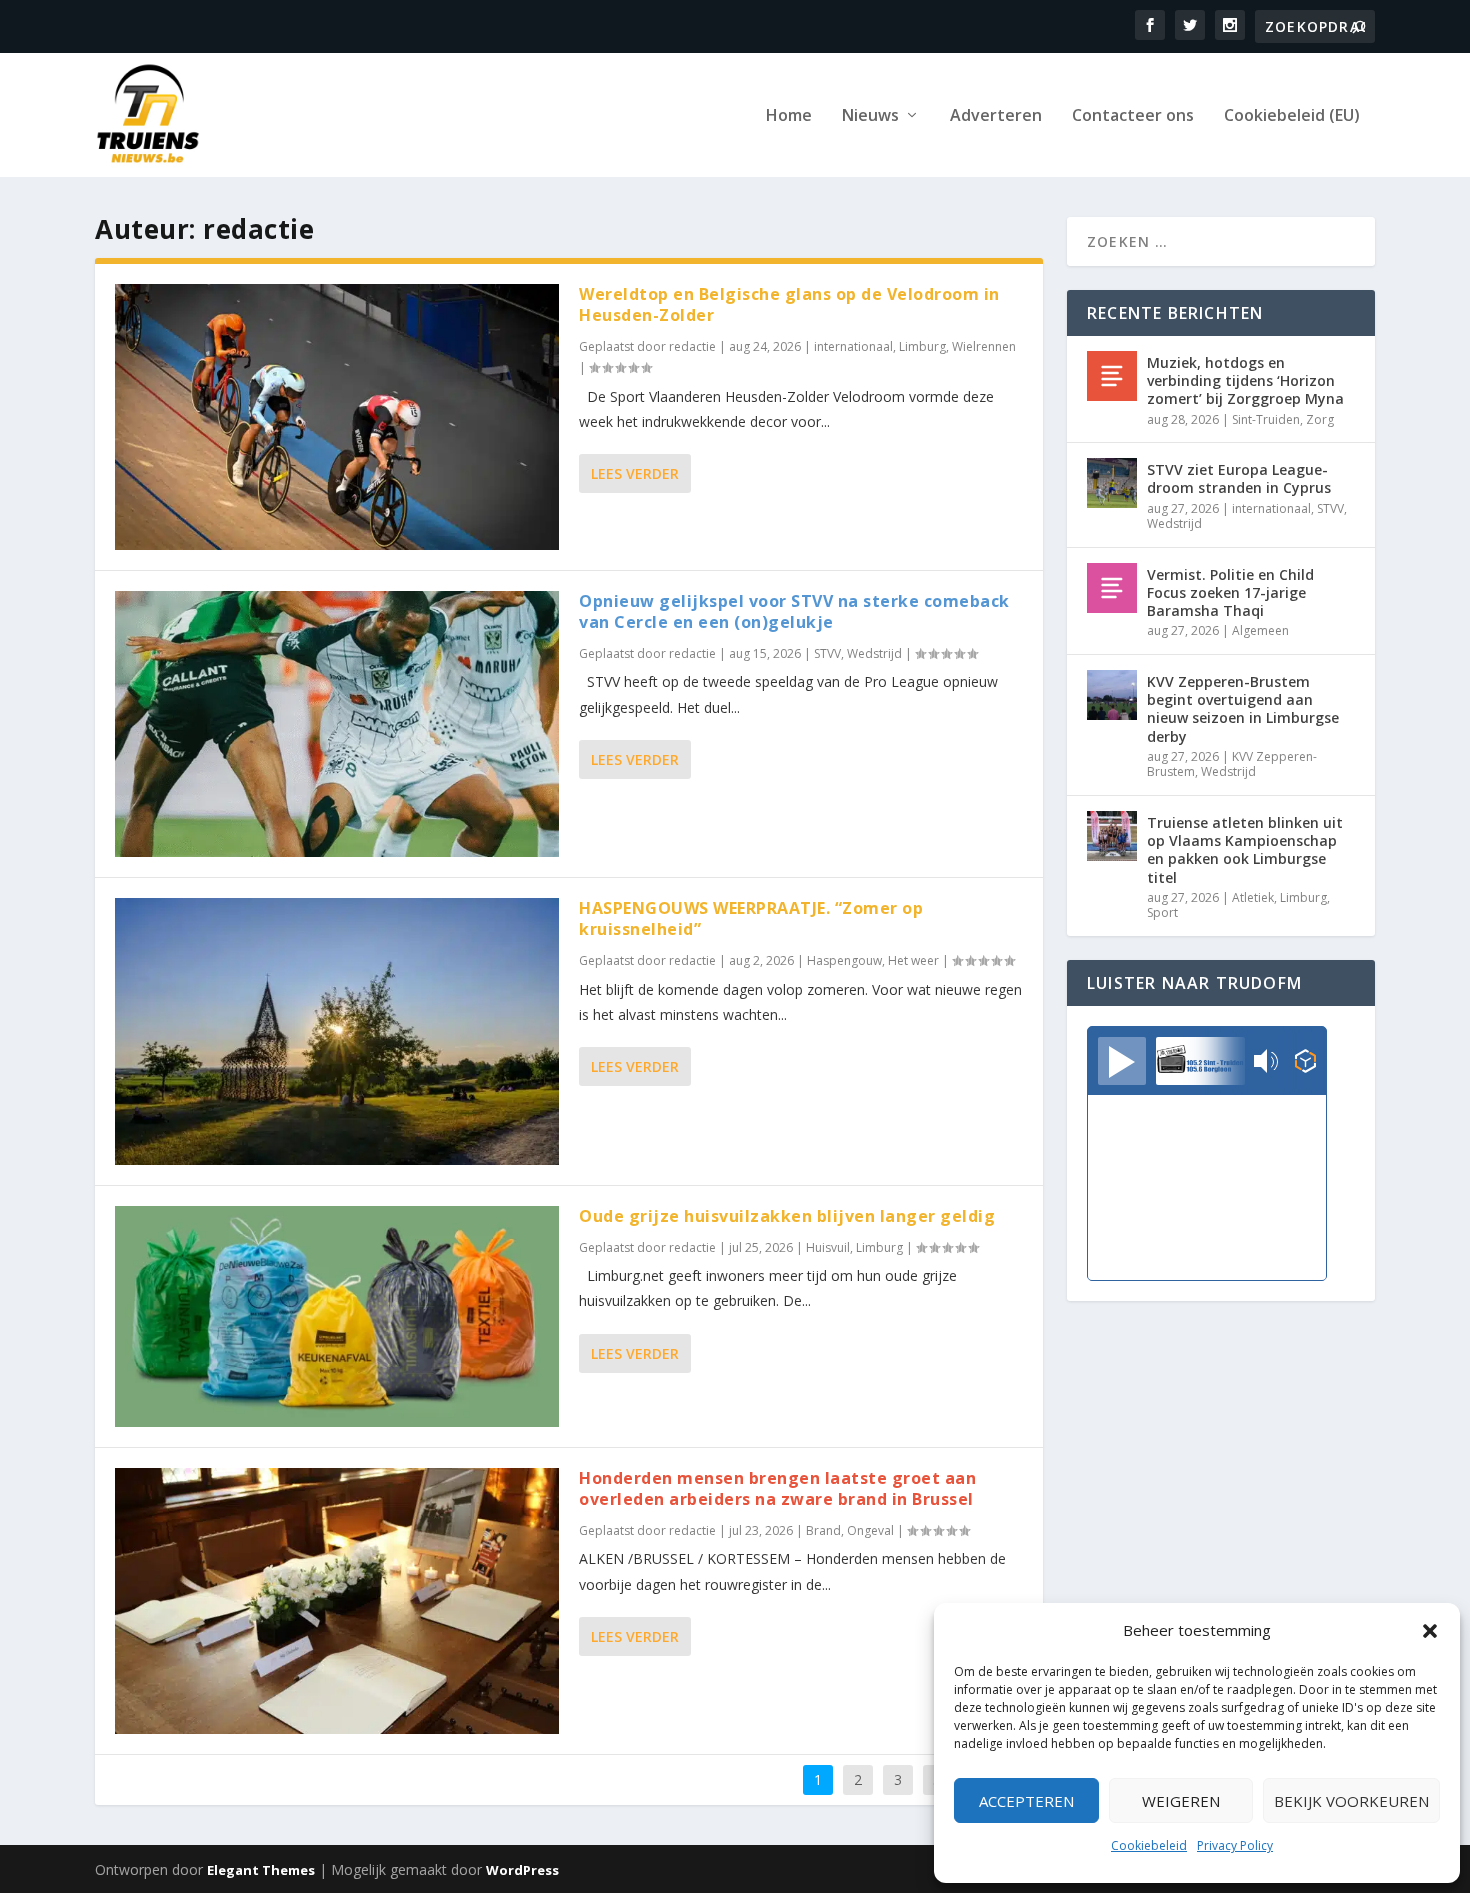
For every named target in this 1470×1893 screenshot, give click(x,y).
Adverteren (996, 116)
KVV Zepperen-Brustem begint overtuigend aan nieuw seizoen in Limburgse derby (1243, 709)
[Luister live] (1122, 1061)
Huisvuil (828, 1247)
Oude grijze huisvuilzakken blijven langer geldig (787, 1216)
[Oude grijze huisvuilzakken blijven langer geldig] (337, 1317)
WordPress (522, 1870)
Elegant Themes (261, 1870)
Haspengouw (844, 960)
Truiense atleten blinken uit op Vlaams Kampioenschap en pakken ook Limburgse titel (1245, 850)
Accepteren (1026, 1801)
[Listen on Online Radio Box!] (1305, 1063)
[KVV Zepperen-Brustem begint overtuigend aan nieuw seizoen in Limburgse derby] (1112, 695)
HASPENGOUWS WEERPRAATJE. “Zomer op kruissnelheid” (751, 918)
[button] (1430, 1631)
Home (789, 116)
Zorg (1320, 419)
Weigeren (1181, 1801)
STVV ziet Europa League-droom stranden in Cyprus (1239, 478)
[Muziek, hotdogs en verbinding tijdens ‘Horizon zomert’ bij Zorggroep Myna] (1112, 376)
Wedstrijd (874, 653)
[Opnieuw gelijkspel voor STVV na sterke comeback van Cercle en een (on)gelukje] (337, 724)
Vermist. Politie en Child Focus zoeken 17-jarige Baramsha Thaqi (1230, 592)
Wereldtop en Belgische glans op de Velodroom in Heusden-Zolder (789, 304)
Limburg (922, 346)
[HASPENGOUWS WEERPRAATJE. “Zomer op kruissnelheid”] (337, 1031)
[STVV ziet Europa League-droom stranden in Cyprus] (1112, 483)
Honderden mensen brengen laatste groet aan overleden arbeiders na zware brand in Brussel (777, 1488)
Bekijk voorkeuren (1351, 1801)
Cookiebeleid (1149, 1845)
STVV (827, 653)
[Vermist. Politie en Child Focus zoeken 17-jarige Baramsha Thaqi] (1112, 588)
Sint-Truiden (1266, 419)
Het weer (913, 960)
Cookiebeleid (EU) (1292, 116)
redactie (692, 346)
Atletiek (1253, 897)
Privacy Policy (1235, 1845)
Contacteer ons (1133, 116)
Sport (1162, 912)
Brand (823, 1530)
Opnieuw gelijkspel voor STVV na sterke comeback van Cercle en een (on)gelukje (794, 611)
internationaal (853, 346)
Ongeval (870, 1530)
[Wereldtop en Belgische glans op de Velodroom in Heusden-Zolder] (337, 417)
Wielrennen (984, 346)
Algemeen (1260, 630)
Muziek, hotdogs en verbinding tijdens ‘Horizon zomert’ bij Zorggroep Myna (1245, 380)
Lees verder (635, 473)
